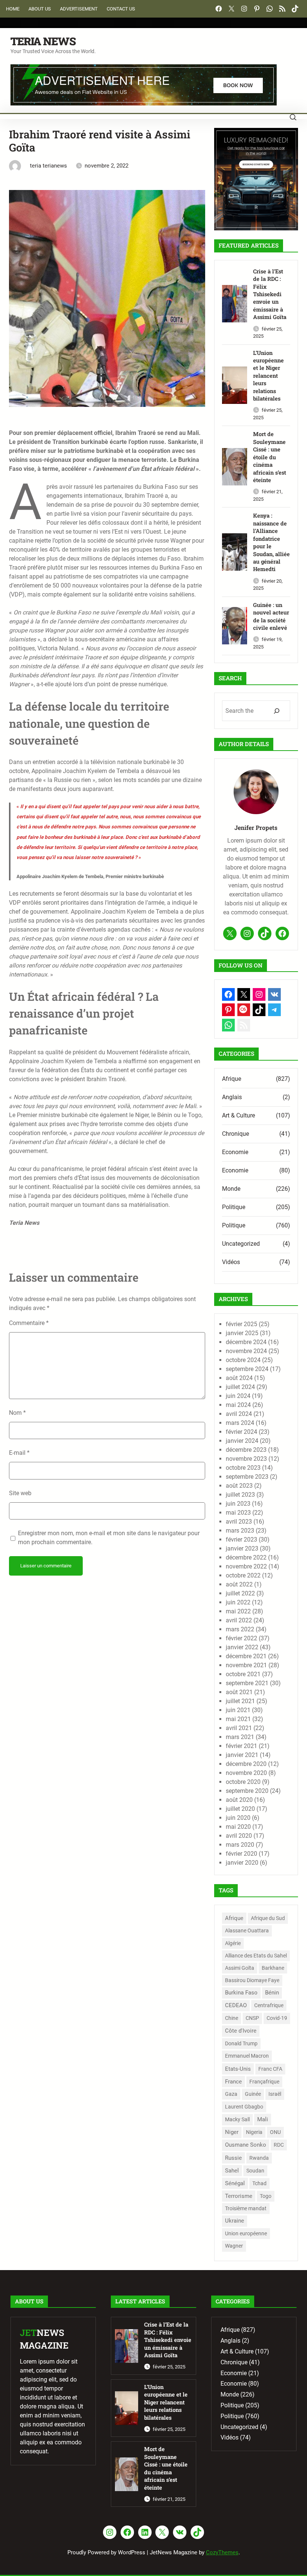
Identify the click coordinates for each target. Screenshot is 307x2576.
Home (13, 9)
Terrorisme (239, 2196)
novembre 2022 (246, 1566)
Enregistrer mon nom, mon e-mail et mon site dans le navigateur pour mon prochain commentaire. (109, 1538)
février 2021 (241, 1746)
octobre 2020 (243, 1782)
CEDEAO (236, 2005)
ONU (275, 2132)
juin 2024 (238, 1396)
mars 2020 (240, 1845)
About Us (40, 9)
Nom (17, 1413)
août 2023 (239, 1486)
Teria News (43, 41)
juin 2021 (238, 1710)
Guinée (253, 2094)
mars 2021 (240, 1737)
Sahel (232, 2171)
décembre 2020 (246, 1764)
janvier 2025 (242, 1333)
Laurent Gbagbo (244, 2107)
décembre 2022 (246, 1557)
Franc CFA (270, 2069)
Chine (232, 2018)
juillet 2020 (240, 1809)
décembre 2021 (246, 1656)
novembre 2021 (246, 1665)
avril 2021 (239, 1728)
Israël (275, 2094)
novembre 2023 (246, 1459)
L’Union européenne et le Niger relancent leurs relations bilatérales (268, 376)
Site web (20, 1493)
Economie (235, 1152)
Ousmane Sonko (246, 2145)
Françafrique (264, 2082)
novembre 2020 (246, 1773)
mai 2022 (238, 1611)
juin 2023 (238, 1504)
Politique (234, 1207)
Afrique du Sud (268, 1918)
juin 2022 (238, 1602)
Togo (266, 2196)
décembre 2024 (246, 1342)
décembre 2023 (246, 1450)
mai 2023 (238, 1513)
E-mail (19, 1453)
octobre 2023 (243, 1468)
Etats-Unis (238, 2069)
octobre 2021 (243, 1674)
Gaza (231, 2094)
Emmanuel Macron (247, 2056)
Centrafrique (269, 2005)
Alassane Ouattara (247, 1931)
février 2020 (241, 1854)
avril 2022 (239, 1620)
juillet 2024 (240, 1387)
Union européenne (246, 2233)
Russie (233, 2158)
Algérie (233, 1943)
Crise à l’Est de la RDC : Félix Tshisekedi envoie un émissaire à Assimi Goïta (270, 294)
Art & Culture (238, 1115)
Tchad (259, 2183)
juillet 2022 (240, 1593)
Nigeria (254, 2132)
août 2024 (239, 1378)
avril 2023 (239, 1522)
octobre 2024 (243, 1360)
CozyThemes (222, 2552)
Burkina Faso (241, 1993)
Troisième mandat (246, 2208)
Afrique (232, 1079)
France (233, 2082)
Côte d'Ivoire (241, 2031)
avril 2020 (239, 1836)
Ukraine (235, 2221)
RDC (279, 2145)
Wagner (234, 2246)
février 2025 (241, 1324)
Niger (232, 2132)
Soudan (255, 2171)
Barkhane (273, 1968)
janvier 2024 (242, 1441)
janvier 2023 (242, 1548)
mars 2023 (240, 1531)
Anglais (232, 1097)
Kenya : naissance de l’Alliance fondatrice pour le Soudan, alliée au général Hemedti (271, 542)
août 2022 (239, 1584)
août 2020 (239, 1800)
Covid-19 (277, 2018)
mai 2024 (238, 1405)
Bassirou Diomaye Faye (252, 1980)
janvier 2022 (242, 1647)
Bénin (272, 1993)
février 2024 (241, 1432)
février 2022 (241, 1638)
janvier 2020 (242, 1863)
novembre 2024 (246, 1351)
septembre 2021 (247, 1683)
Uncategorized (241, 1244)
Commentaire (29, 1323)
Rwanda (259, 2158)
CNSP (252, 2018)
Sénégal (235, 2183)
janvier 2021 (242, 1755)
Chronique (235, 1134)
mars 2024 (240, 1423)
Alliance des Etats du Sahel (256, 1956)
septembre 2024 (247, 1369)
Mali (263, 2119)
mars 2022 (240, 1629)
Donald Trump (241, 2043)
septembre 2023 (247, 1477)
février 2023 (241, 1540)
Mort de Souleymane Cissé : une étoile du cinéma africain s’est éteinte (270, 457)
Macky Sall (237, 2120)
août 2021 (239, 1692)
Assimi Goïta (240, 1968)
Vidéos (231, 1262)
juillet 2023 (240, 1495)
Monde (231, 1189)
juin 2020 (238, 1818)
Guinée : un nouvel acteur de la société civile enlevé (271, 616)
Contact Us (121, 9)
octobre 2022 (243, 1575)
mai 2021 (238, 1719)
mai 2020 (238, 1827)
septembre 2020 (247, 1791)
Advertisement (79, 9)
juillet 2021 (240, 1701)
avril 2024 (239, 1414)
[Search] (276, 711)
